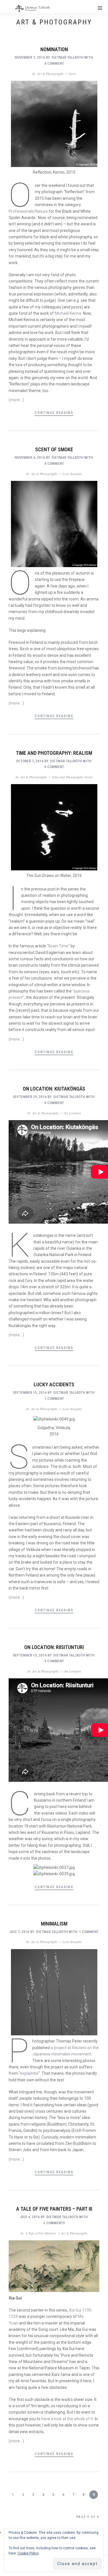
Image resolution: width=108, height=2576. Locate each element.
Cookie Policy (28, 2553)
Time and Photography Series (72, 777)
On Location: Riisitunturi (54, 1647)
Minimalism (54, 1924)
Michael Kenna (68, 313)
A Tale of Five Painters (41, 2233)
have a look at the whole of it (67, 2419)
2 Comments (54, 2223)
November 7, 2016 (30, 57)
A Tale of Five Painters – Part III (54, 2209)
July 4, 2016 (30, 2217)
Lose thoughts (72, 474)
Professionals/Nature (28, 211)
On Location (72, 1113)
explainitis (29, 2073)
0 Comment (54, 63)
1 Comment (54, 1399)
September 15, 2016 (30, 1392)
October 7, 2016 (30, 761)
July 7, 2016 (19, 1932)
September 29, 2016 (30, 1097)
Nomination (54, 49)
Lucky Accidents (54, 1384)
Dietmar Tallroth (67, 57)
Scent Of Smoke (54, 449)
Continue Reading (54, 413)
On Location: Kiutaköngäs (54, 1089)
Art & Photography (50, 74)
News (72, 74)
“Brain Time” (58, 946)
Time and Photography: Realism (54, 753)
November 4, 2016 (30, 457)
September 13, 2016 (30, 1655)
